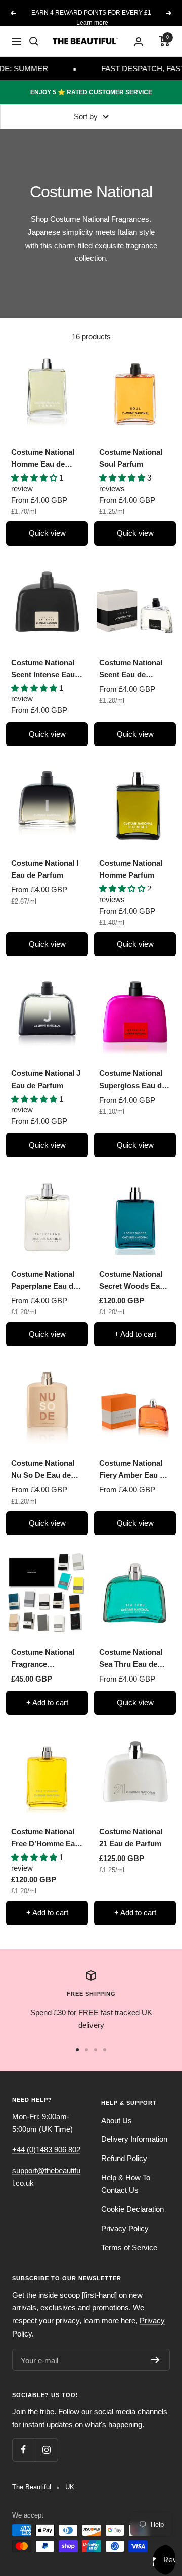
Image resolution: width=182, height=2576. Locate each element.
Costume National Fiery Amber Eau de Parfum (134, 1470)
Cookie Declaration (132, 2209)
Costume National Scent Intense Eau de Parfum (43, 669)
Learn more (92, 23)
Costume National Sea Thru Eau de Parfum (131, 1659)
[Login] (139, 42)
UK (70, 2487)
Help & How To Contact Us (126, 2184)
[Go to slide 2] (86, 2050)
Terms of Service (129, 2248)
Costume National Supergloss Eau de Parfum (132, 1080)
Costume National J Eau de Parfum (46, 1079)
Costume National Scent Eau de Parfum (131, 669)
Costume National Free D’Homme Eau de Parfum (45, 1839)
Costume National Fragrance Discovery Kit (43, 1659)
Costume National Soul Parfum (131, 458)
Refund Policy (124, 2158)
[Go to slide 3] (96, 2050)
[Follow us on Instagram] (46, 2450)
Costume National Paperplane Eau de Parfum (44, 1281)
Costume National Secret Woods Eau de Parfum (132, 1281)
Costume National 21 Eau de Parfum (131, 1838)
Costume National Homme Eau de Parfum (43, 459)
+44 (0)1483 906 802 (46, 2150)
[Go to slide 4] (105, 2050)
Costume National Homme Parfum (131, 869)
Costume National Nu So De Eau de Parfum (43, 1470)
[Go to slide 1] (77, 2050)
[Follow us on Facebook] (24, 2450)
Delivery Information (134, 2139)
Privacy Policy (125, 2228)
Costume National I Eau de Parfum (45, 869)
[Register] (155, 2360)
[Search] (34, 41)
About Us (117, 2120)
